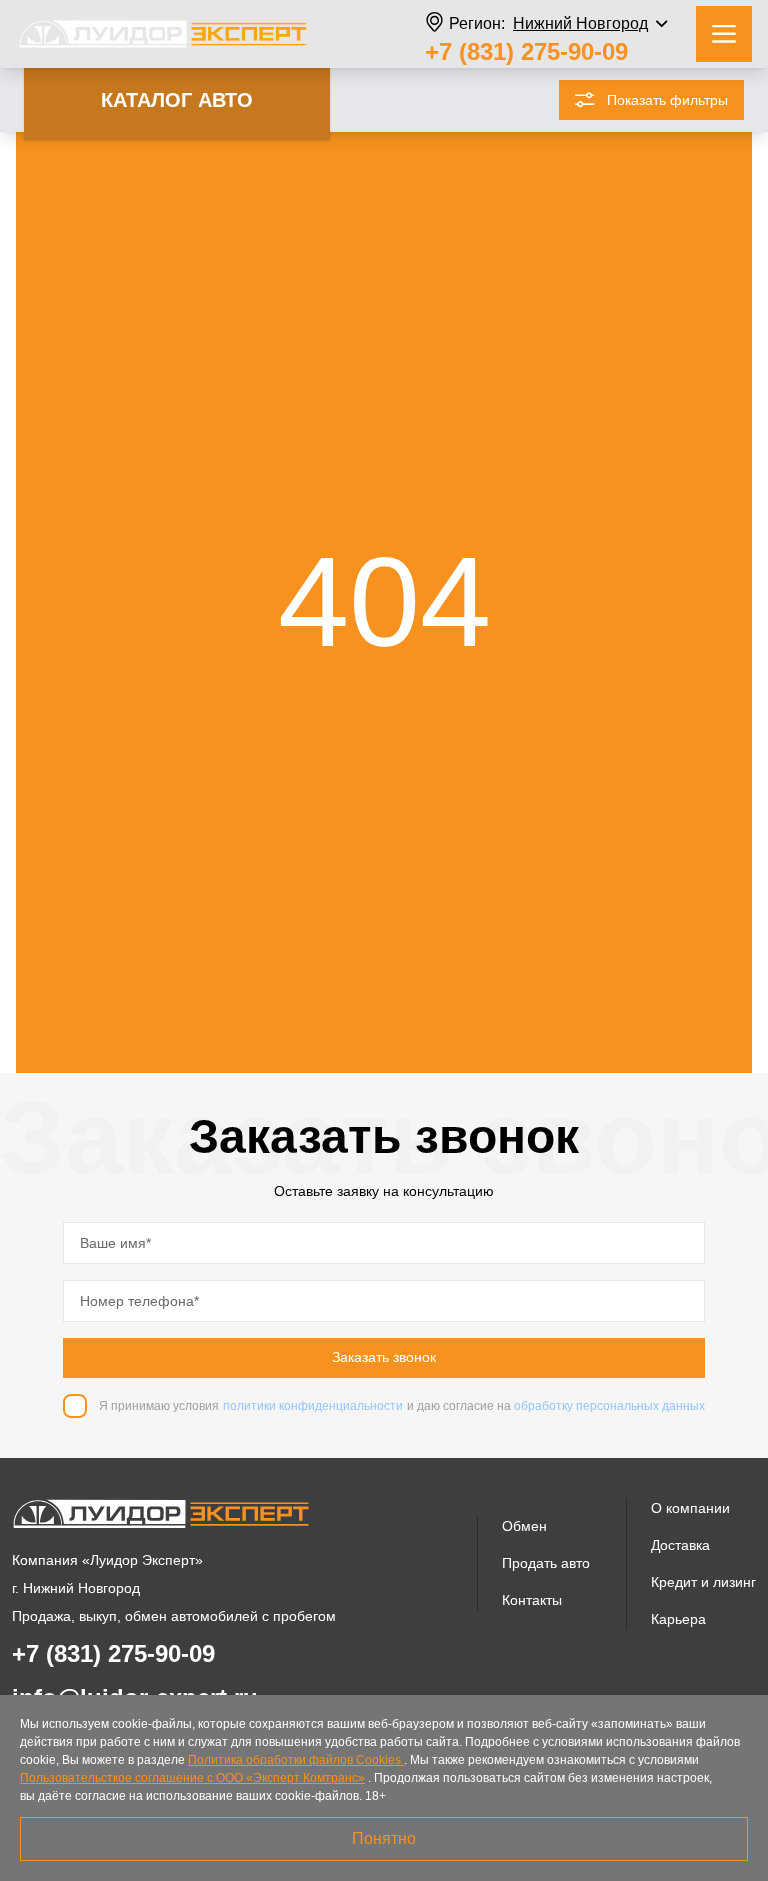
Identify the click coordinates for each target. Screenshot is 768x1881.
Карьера (678, 1619)
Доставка (680, 1545)
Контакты (532, 1600)
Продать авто (546, 1563)
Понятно (384, 1838)
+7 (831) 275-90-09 (526, 51)
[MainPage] (163, 34)
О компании (690, 1508)
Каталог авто (177, 100)
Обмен (524, 1526)
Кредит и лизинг (703, 1582)
